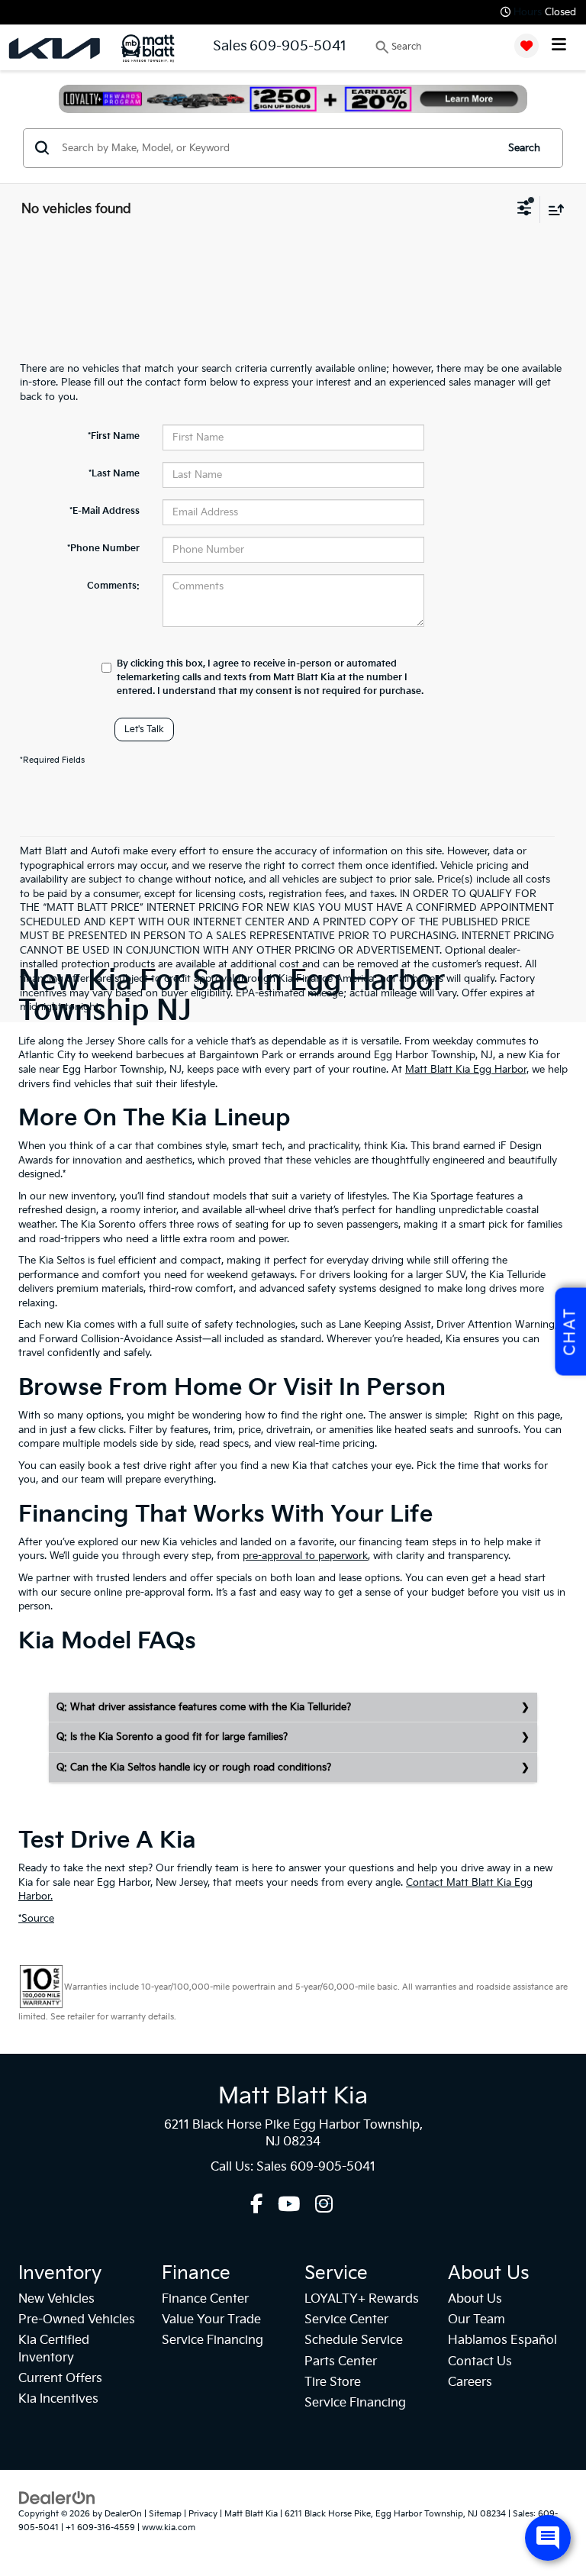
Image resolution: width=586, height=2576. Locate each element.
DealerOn (123, 2514)
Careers (470, 2382)
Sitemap (165, 2514)
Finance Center (205, 2299)
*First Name (114, 436)
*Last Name (114, 474)
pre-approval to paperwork (305, 1556)
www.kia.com (169, 2528)
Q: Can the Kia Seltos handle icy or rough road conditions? (194, 1767)
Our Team (477, 2320)
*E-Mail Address (105, 511)
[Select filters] (525, 210)
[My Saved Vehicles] (526, 46)
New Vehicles (56, 2299)
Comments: (113, 586)
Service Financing (213, 2340)
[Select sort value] (552, 210)
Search (524, 148)
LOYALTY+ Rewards (362, 2299)
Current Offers (60, 2379)
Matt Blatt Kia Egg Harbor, (467, 1070)
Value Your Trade (211, 2320)
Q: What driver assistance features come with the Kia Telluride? (204, 1707)
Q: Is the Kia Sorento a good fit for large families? (172, 1737)
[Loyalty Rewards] (293, 99)
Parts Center (341, 2362)
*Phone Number (103, 549)
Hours (528, 12)
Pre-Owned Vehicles (77, 2320)
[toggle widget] (548, 2538)
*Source (36, 1919)
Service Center (346, 2320)
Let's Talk (144, 730)
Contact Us (480, 2362)
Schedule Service (354, 2340)
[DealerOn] (57, 2497)
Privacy (203, 2514)
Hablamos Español (502, 2340)
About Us (475, 2299)
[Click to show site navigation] (559, 46)
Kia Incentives (58, 2399)
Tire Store (333, 2382)
